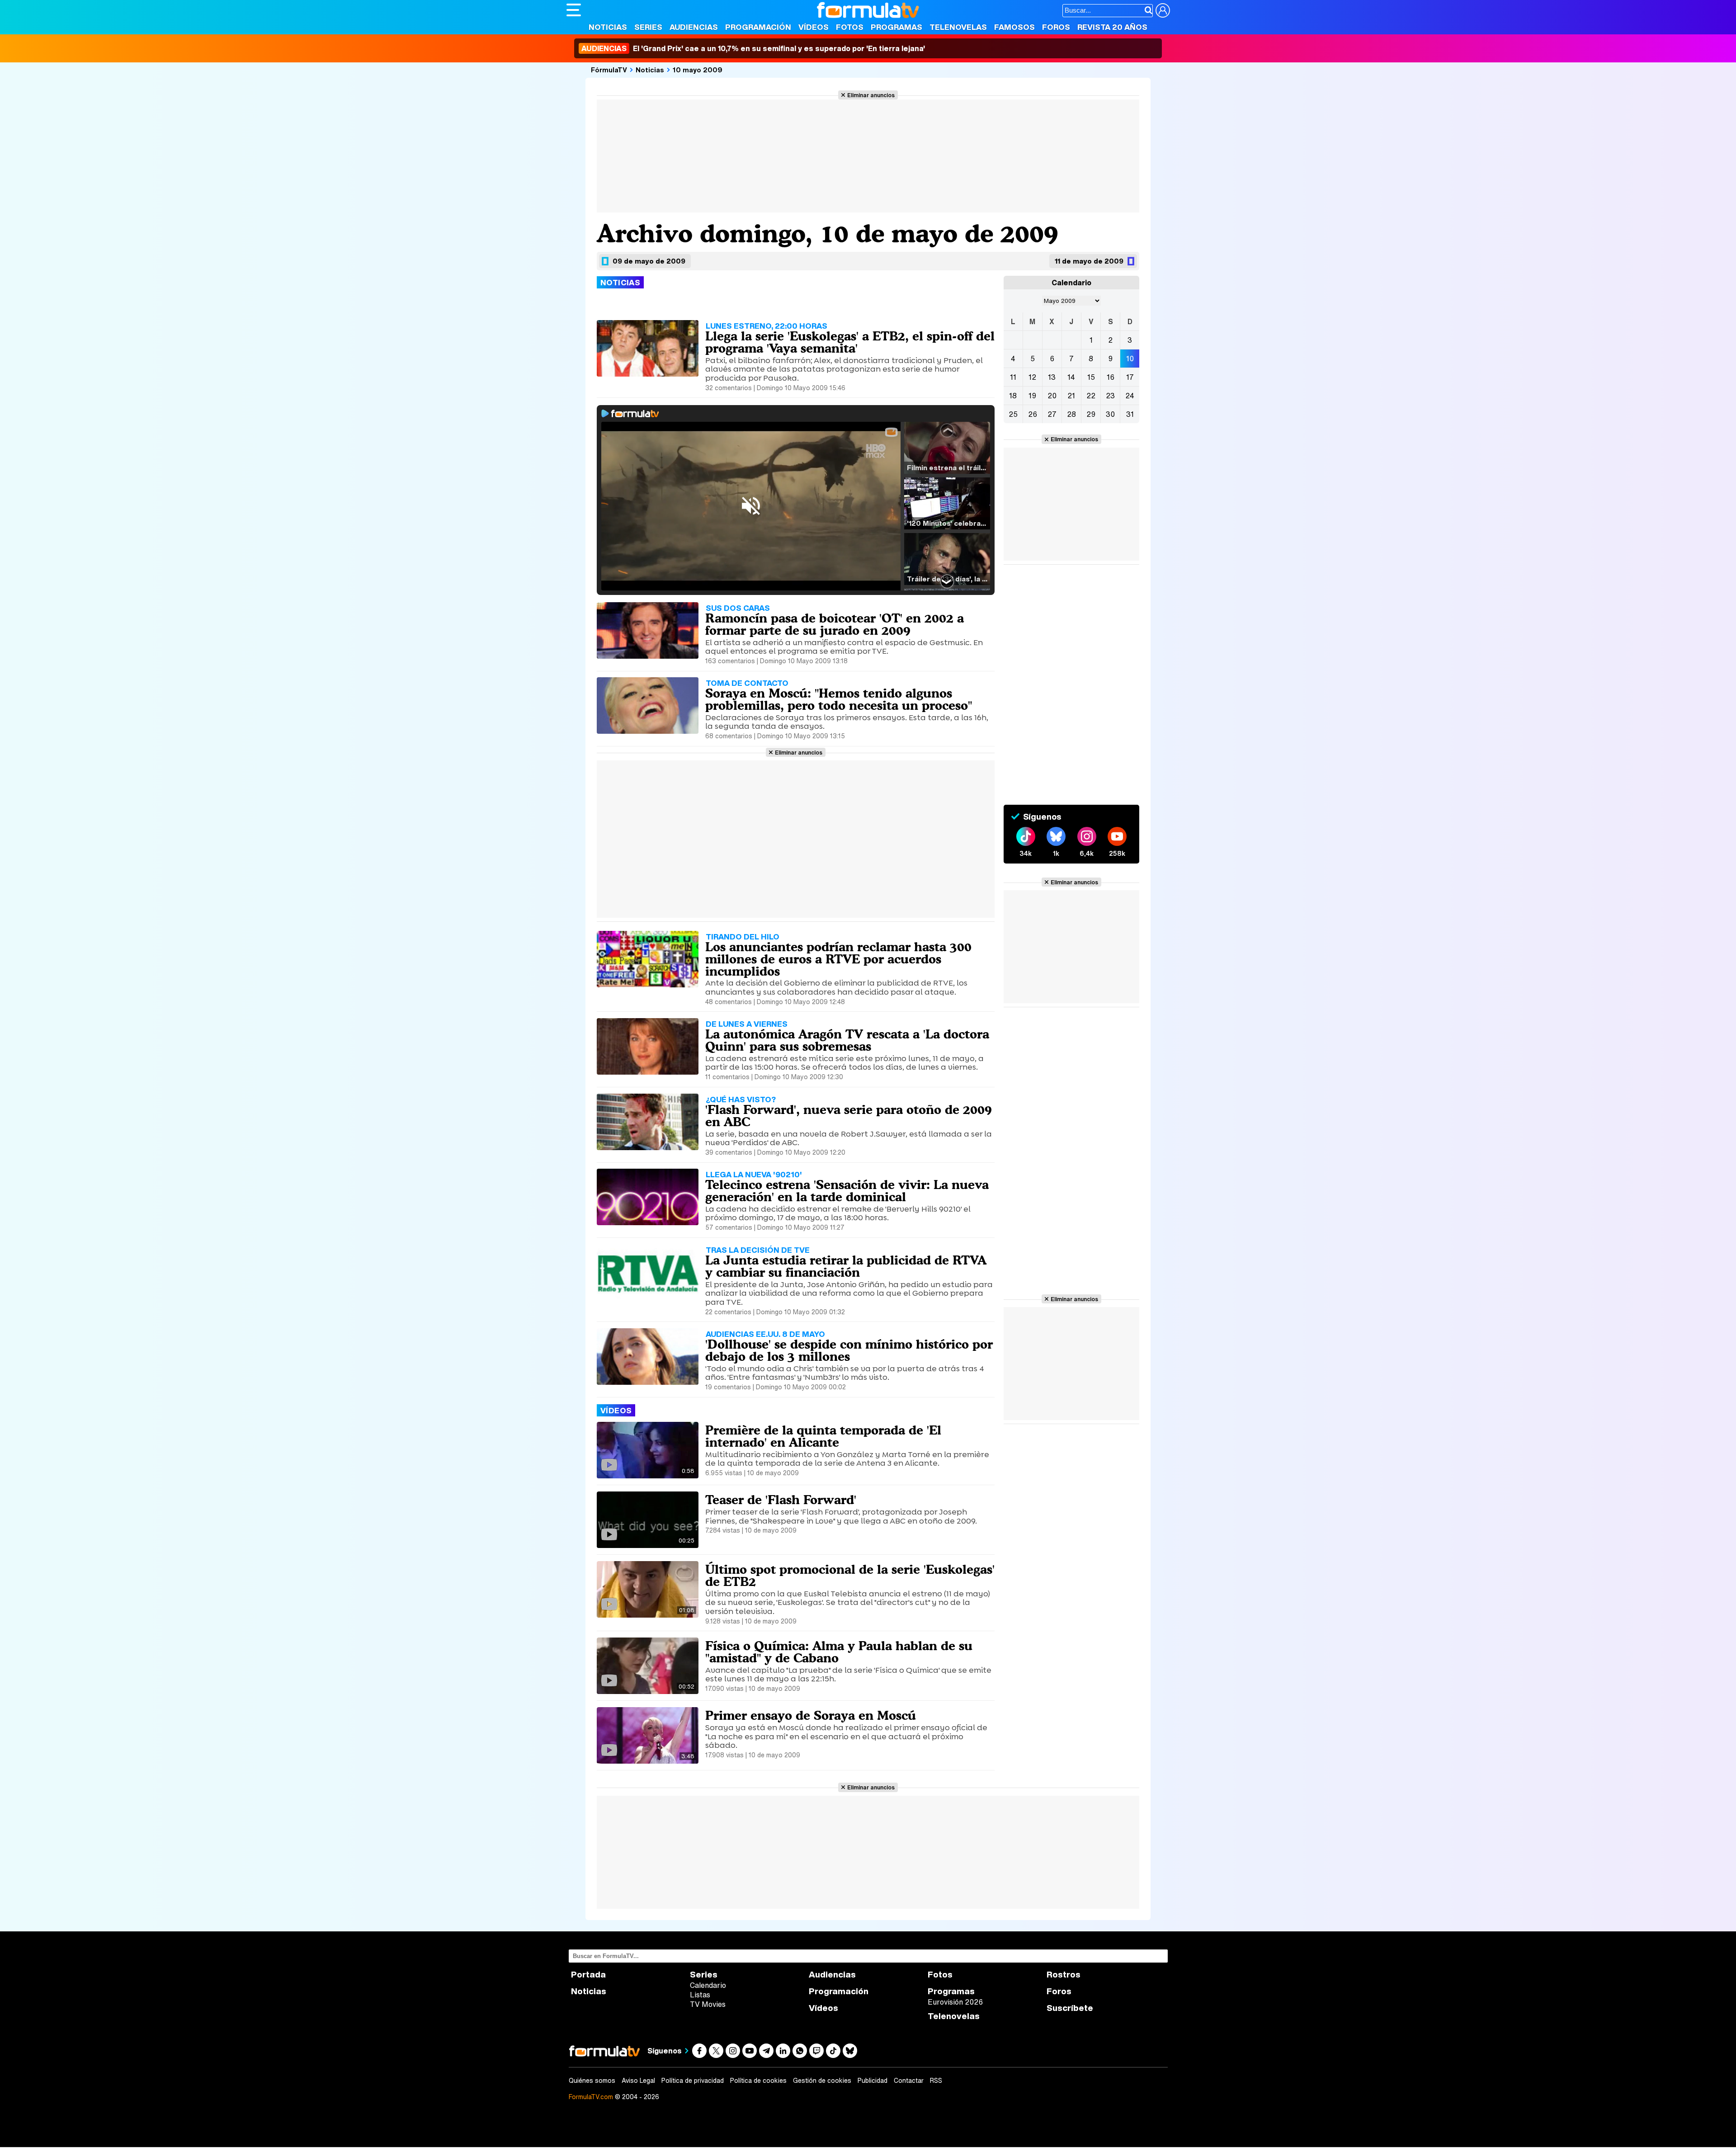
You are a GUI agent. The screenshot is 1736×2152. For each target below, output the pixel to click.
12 (1032, 377)
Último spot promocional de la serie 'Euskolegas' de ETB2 (850, 1575)
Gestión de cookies (822, 2081)
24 (1130, 396)
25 (1013, 414)
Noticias (608, 27)
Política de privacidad (693, 2081)
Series (648, 27)
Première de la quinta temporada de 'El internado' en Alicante (823, 1436)
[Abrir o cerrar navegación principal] (574, 10)
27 (1052, 414)
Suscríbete (1070, 2008)
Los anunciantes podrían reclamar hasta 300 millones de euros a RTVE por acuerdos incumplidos (838, 959)
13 (1052, 377)
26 (1033, 414)
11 (1013, 377)
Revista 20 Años (1112, 27)
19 (1032, 396)
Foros (1056, 27)
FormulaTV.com (591, 2097)
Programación (758, 27)
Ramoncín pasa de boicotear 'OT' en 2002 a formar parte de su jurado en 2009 (835, 624)
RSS (936, 2081)
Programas (896, 27)
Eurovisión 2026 (955, 2002)
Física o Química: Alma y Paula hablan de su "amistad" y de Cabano (839, 1652)
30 (1110, 414)
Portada (588, 1975)
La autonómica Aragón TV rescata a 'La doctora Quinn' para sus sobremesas (847, 1040)
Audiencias (694, 27)
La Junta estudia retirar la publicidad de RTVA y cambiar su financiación (846, 1266)
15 (1091, 377)
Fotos (850, 27)
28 (1071, 414)
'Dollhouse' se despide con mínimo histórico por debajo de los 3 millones (849, 1350)
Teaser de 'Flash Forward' (781, 1500)
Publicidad (873, 2081)
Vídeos (814, 27)
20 (1052, 396)
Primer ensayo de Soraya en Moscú (811, 1715)
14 (1071, 377)
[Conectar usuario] (1163, 10)
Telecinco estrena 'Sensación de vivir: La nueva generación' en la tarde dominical (847, 1191)
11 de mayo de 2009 (1089, 261)
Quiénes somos (592, 2081)
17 (1130, 377)
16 (1111, 377)
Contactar (909, 2081)
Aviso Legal (638, 2081)
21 (1071, 396)
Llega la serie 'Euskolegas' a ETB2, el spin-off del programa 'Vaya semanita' (850, 342)
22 (1091, 396)
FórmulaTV (609, 70)
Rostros (1064, 1975)
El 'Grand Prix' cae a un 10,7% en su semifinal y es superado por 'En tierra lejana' (753, 48)
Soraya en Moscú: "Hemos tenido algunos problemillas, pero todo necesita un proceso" (839, 699)
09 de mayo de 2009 (649, 261)
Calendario (708, 1985)
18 (1013, 396)
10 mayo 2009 (698, 70)
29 (1091, 414)
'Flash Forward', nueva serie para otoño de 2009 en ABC (849, 1116)
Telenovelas (958, 27)
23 (1110, 396)
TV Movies (708, 2004)
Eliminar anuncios (871, 95)
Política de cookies (758, 2081)
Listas (700, 1995)
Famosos (1014, 27)
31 (1130, 414)
